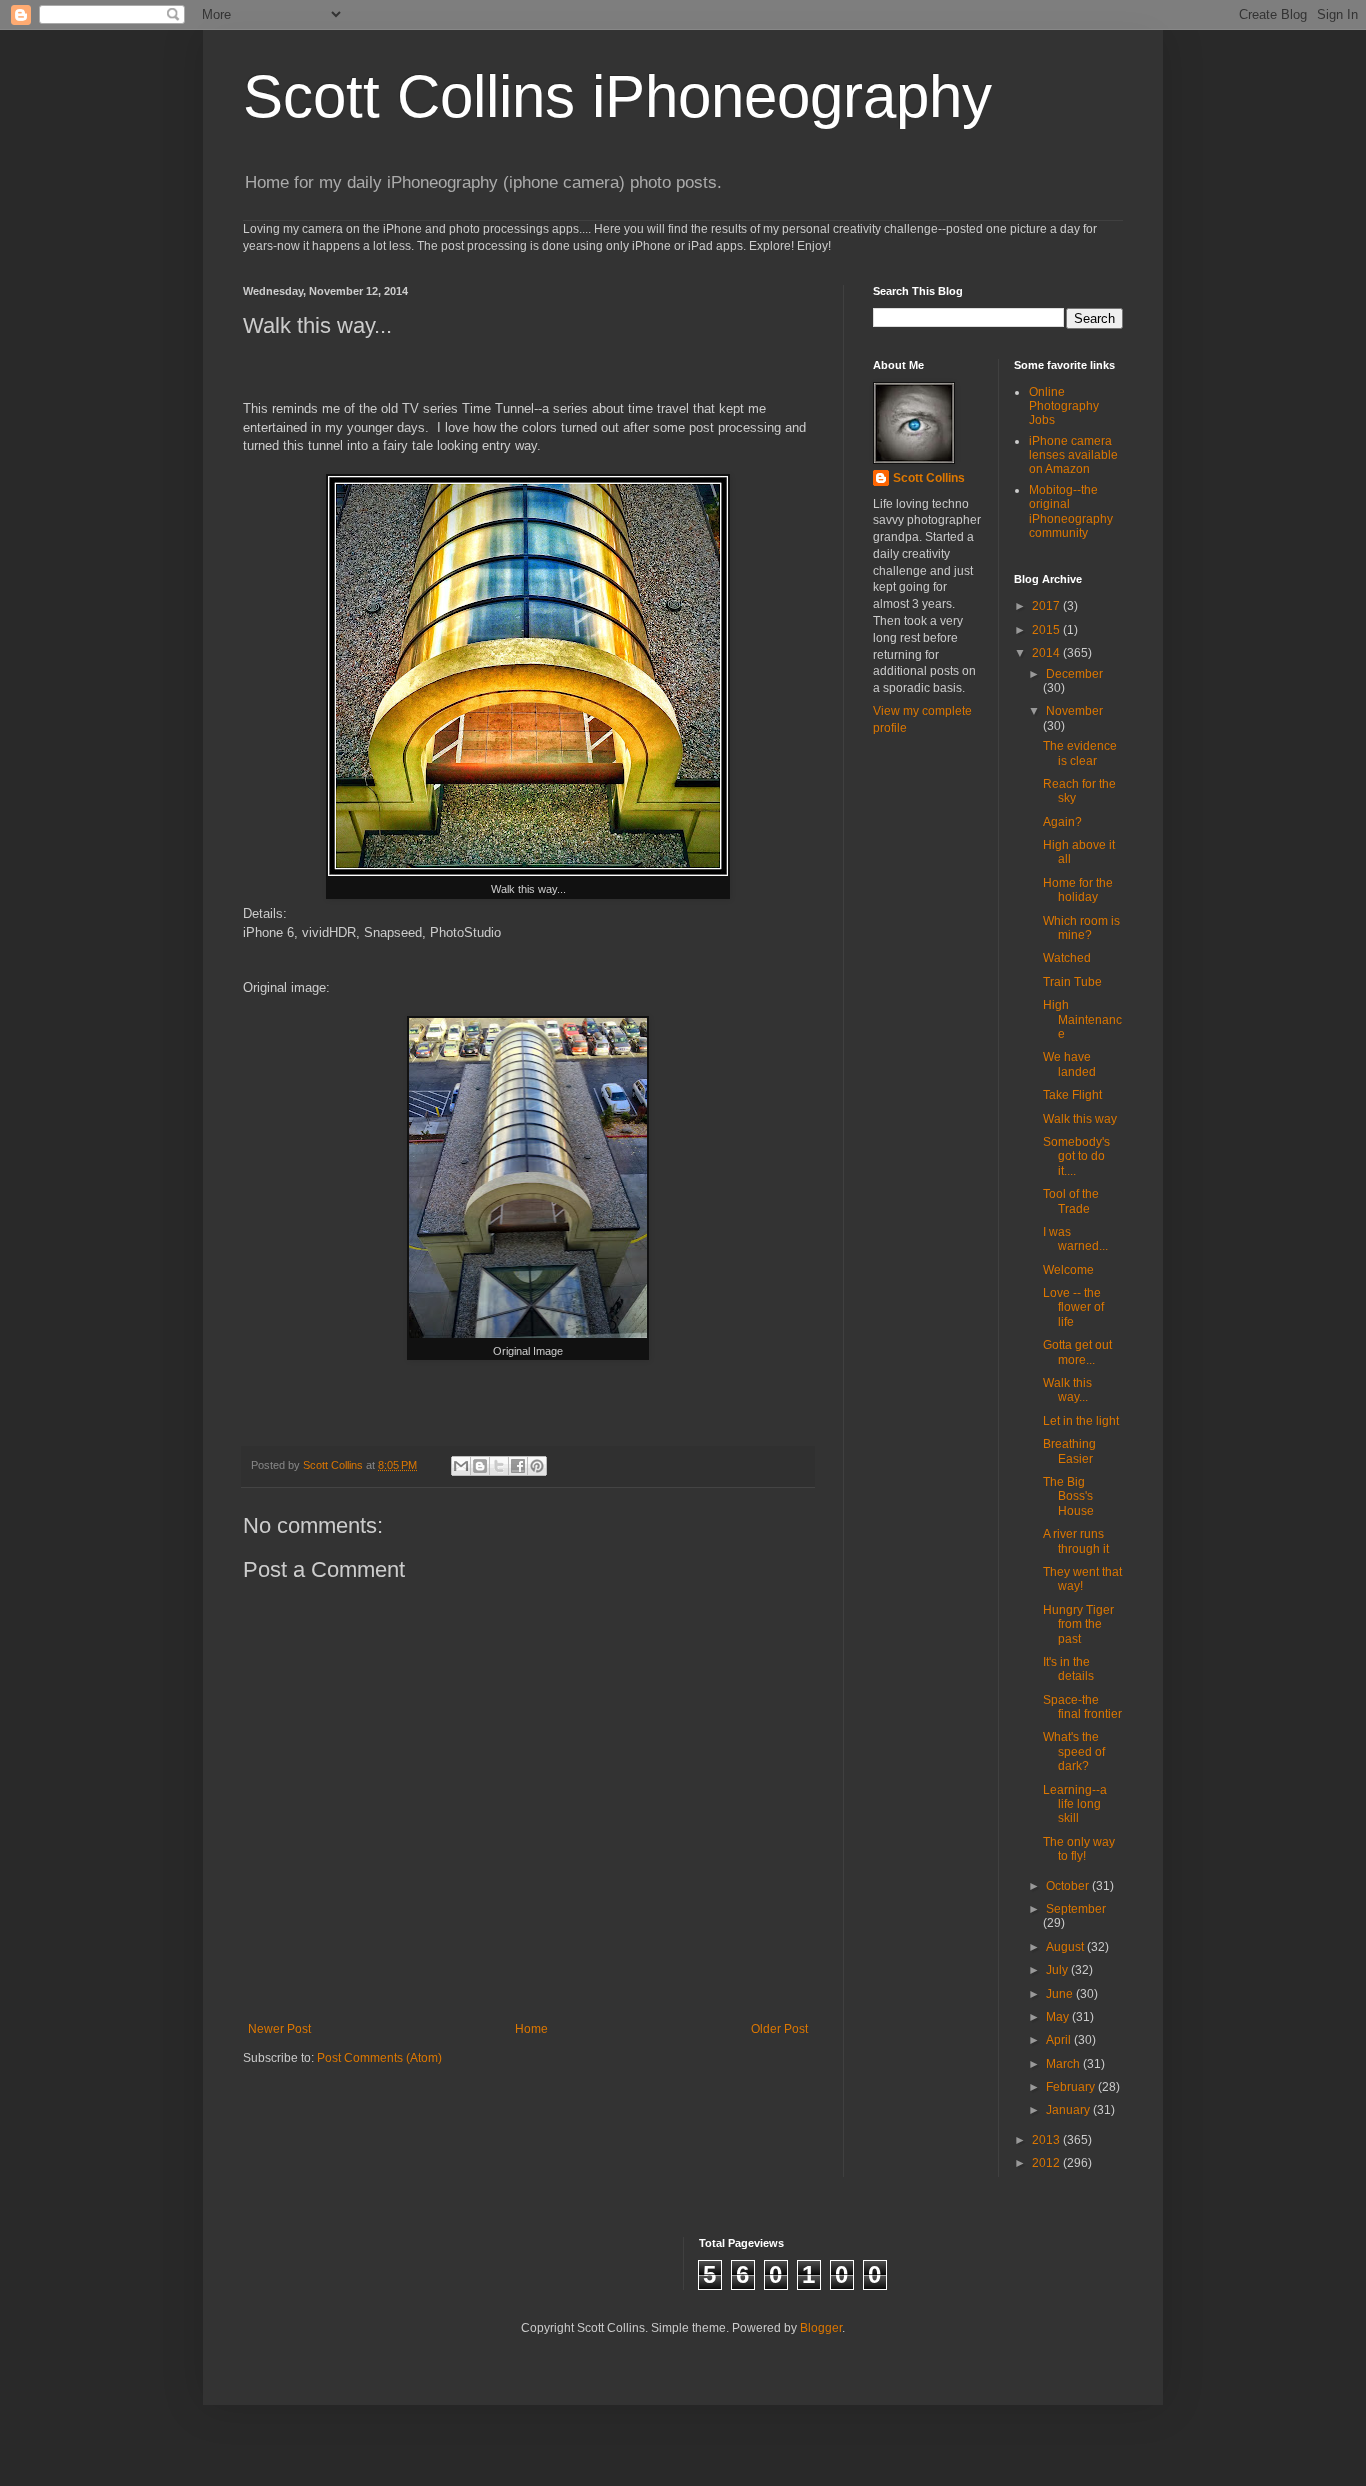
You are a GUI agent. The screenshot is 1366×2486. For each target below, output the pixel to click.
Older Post (779, 2029)
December (1074, 674)
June (1061, 1994)
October (1069, 1886)
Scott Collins (334, 1465)
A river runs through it (1076, 1541)
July (1058, 1970)
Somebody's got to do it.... (1076, 1156)
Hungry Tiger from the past (1078, 1624)
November (1074, 711)
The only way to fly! (1079, 1849)
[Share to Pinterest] (537, 1466)
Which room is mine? (1081, 928)
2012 (1047, 2163)
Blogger (821, 2328)
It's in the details (1068, 1669)
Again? (1062, 822)
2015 (1047, 630)
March (1064, 2064)
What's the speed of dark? (1074, 1751)
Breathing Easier (1069, 1451)
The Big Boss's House (1068, 1496)
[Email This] (461, 1466)
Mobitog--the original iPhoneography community (1071, 511)
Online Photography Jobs (1064, 406)
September (1076, 1909)
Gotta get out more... (1077, 1352)
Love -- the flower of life (1073, 1307)
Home (531, 2029)
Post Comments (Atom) (379, 2058)
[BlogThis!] (480, 1466)
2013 (1047, 2140)
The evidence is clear (1080, 753)
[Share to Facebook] (518, 1466)
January (1069, 2110)
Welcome (1068, 1270)
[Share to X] (499, 1466)
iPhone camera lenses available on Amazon (1073, 455)
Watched (1067, 958)
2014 (1047, 653)
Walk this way (1080, 1119)
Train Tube (1072, 982)
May (1059, 2017)
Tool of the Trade (1071, 1201)
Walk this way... (1067, 1390)
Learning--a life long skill (1075, 1804)
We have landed (1069, 1064)
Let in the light (1081, 1421)
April (1060, 2040)
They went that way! (1082, 1579)
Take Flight (1072, 1095)
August (1066, 1947)
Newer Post (279, 2029)
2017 (1047, 606)
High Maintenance (1082, 1019)
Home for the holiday (1078, 890)
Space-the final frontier (1082, 1707)
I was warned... (1075, 1239)
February (1072, 2087)
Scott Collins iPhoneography (617, 96)
